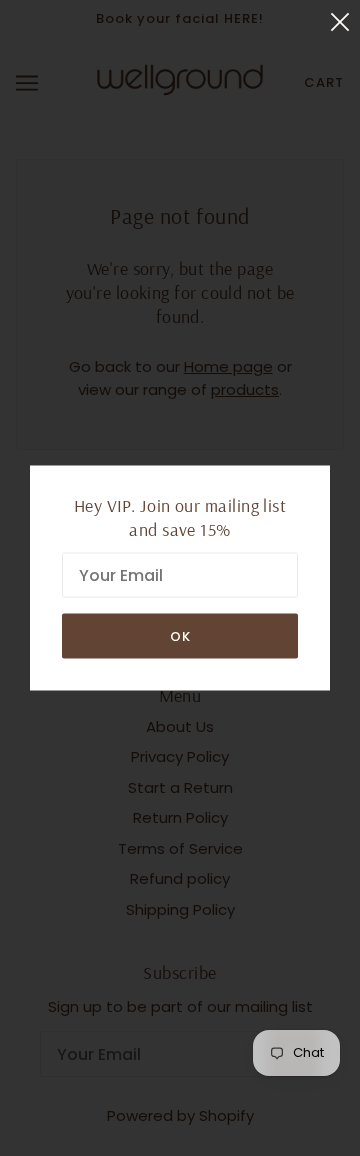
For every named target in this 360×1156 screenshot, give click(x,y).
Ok (180, 636)
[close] (340, 21)
